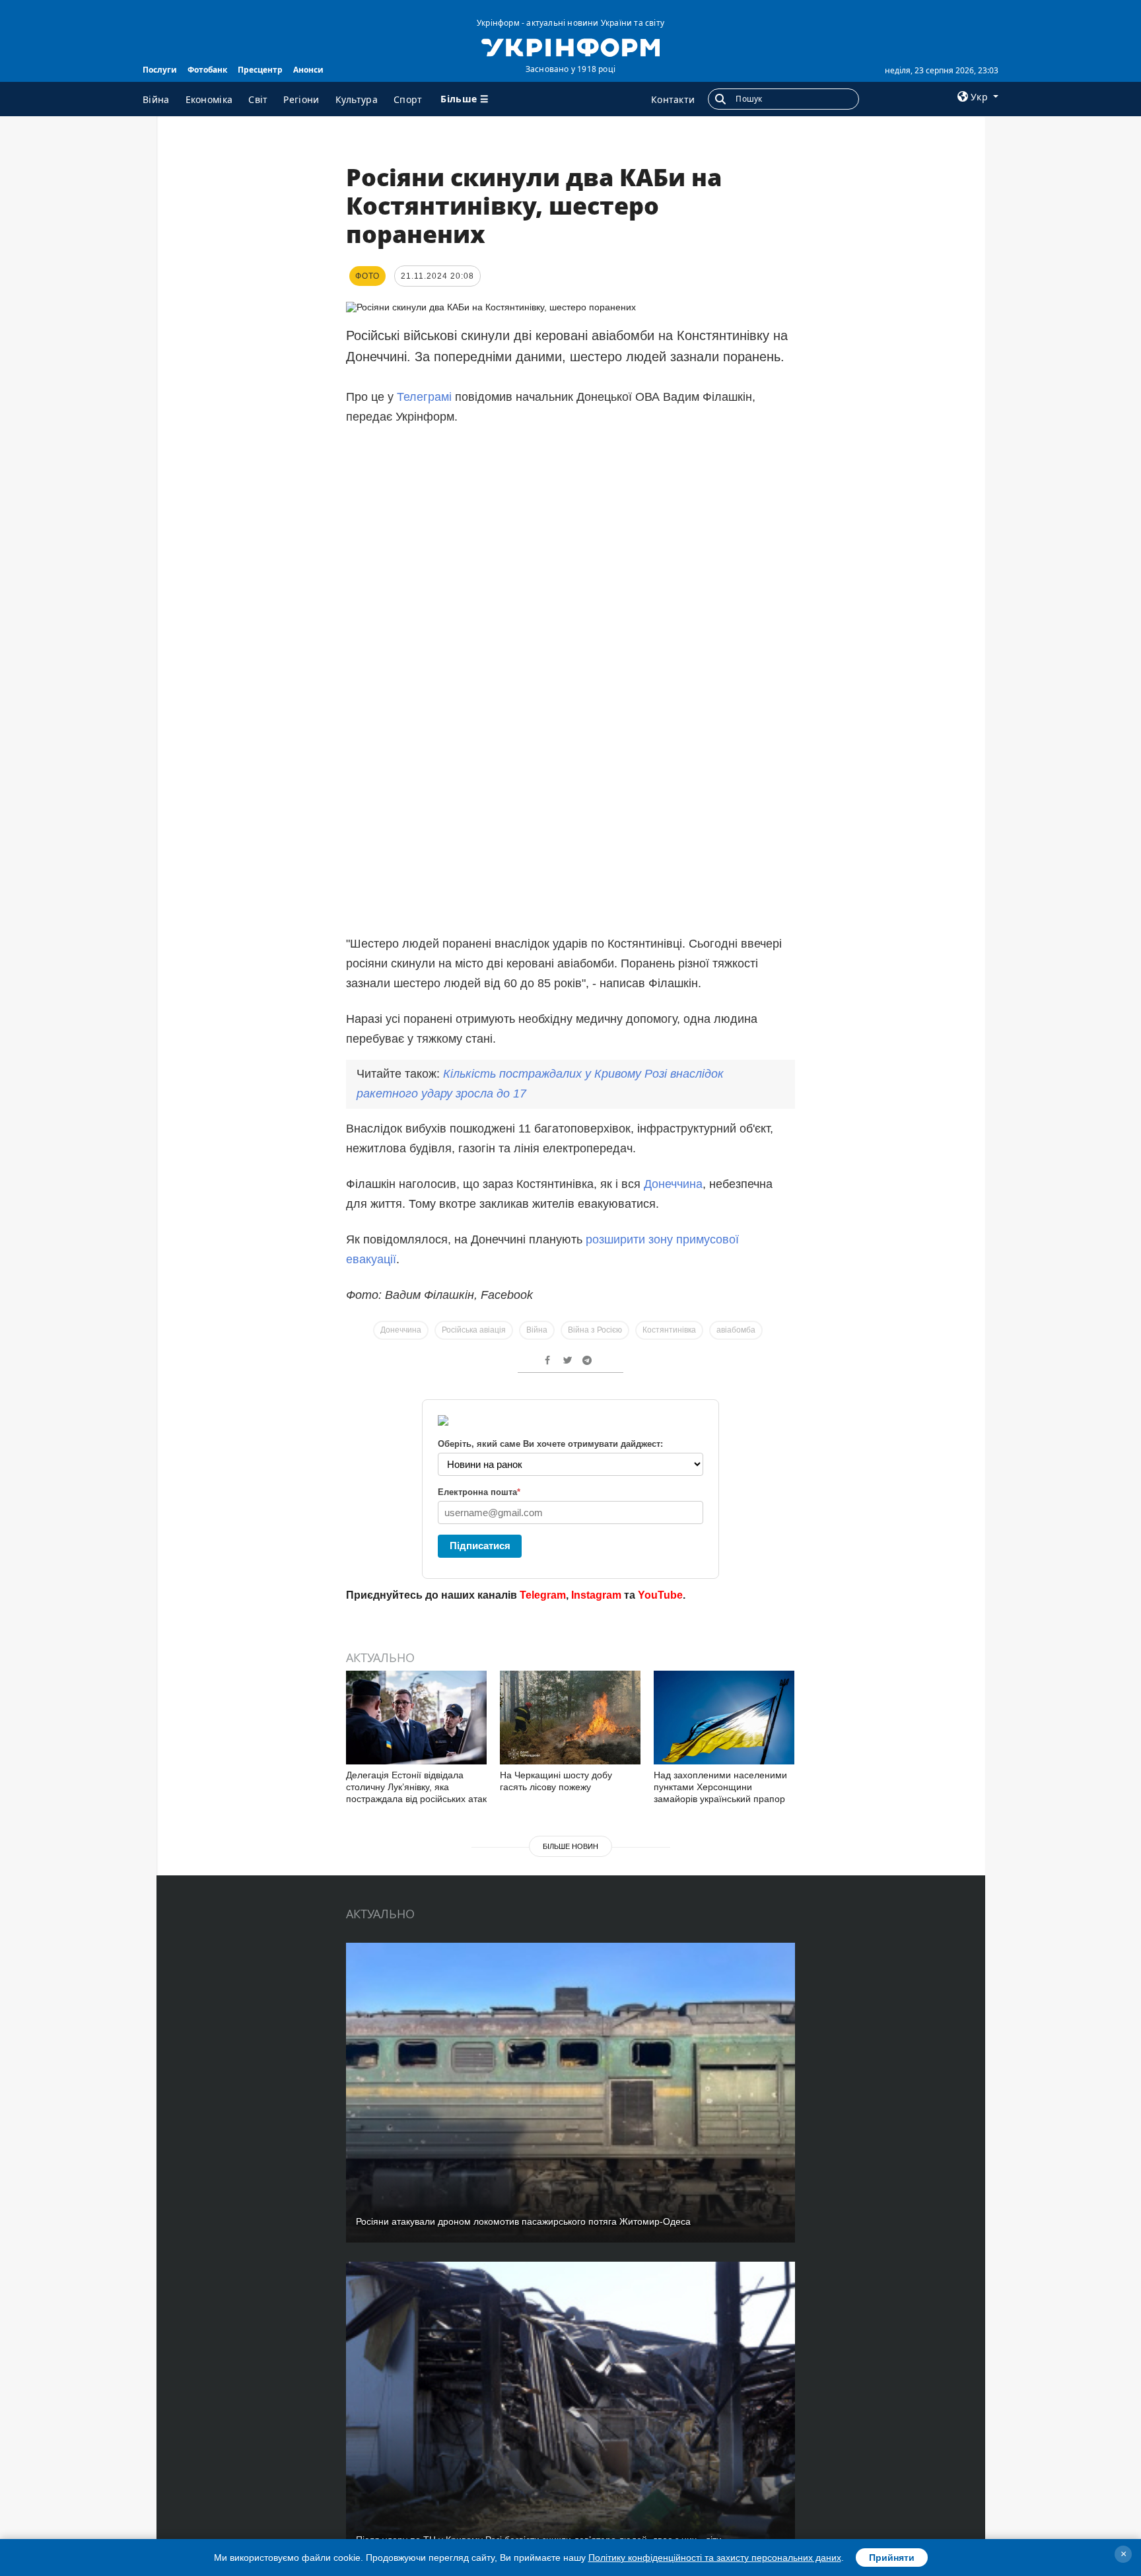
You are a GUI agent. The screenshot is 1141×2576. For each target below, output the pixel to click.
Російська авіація (474, 1330)
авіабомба (736, 1330)
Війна (156, 99)
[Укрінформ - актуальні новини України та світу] (570, 46)
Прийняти (892, 2558)
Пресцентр (260, 70)
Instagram (596, 1595)
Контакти (673, 99)
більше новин (570, 1846)
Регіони (301, 99)
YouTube (660, 1595)
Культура (357, 99)
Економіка (209, 99)
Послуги (160, 70)
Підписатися (480, 1546)
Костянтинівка (669, 1330)
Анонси (308, 70)
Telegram (543, 1595)
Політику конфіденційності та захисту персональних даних (715, 2558)
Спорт (408, 99)
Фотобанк (207, 70)
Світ (258, 99)
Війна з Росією (595, 1330)
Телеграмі (424, 397)
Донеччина (673, 1184)
